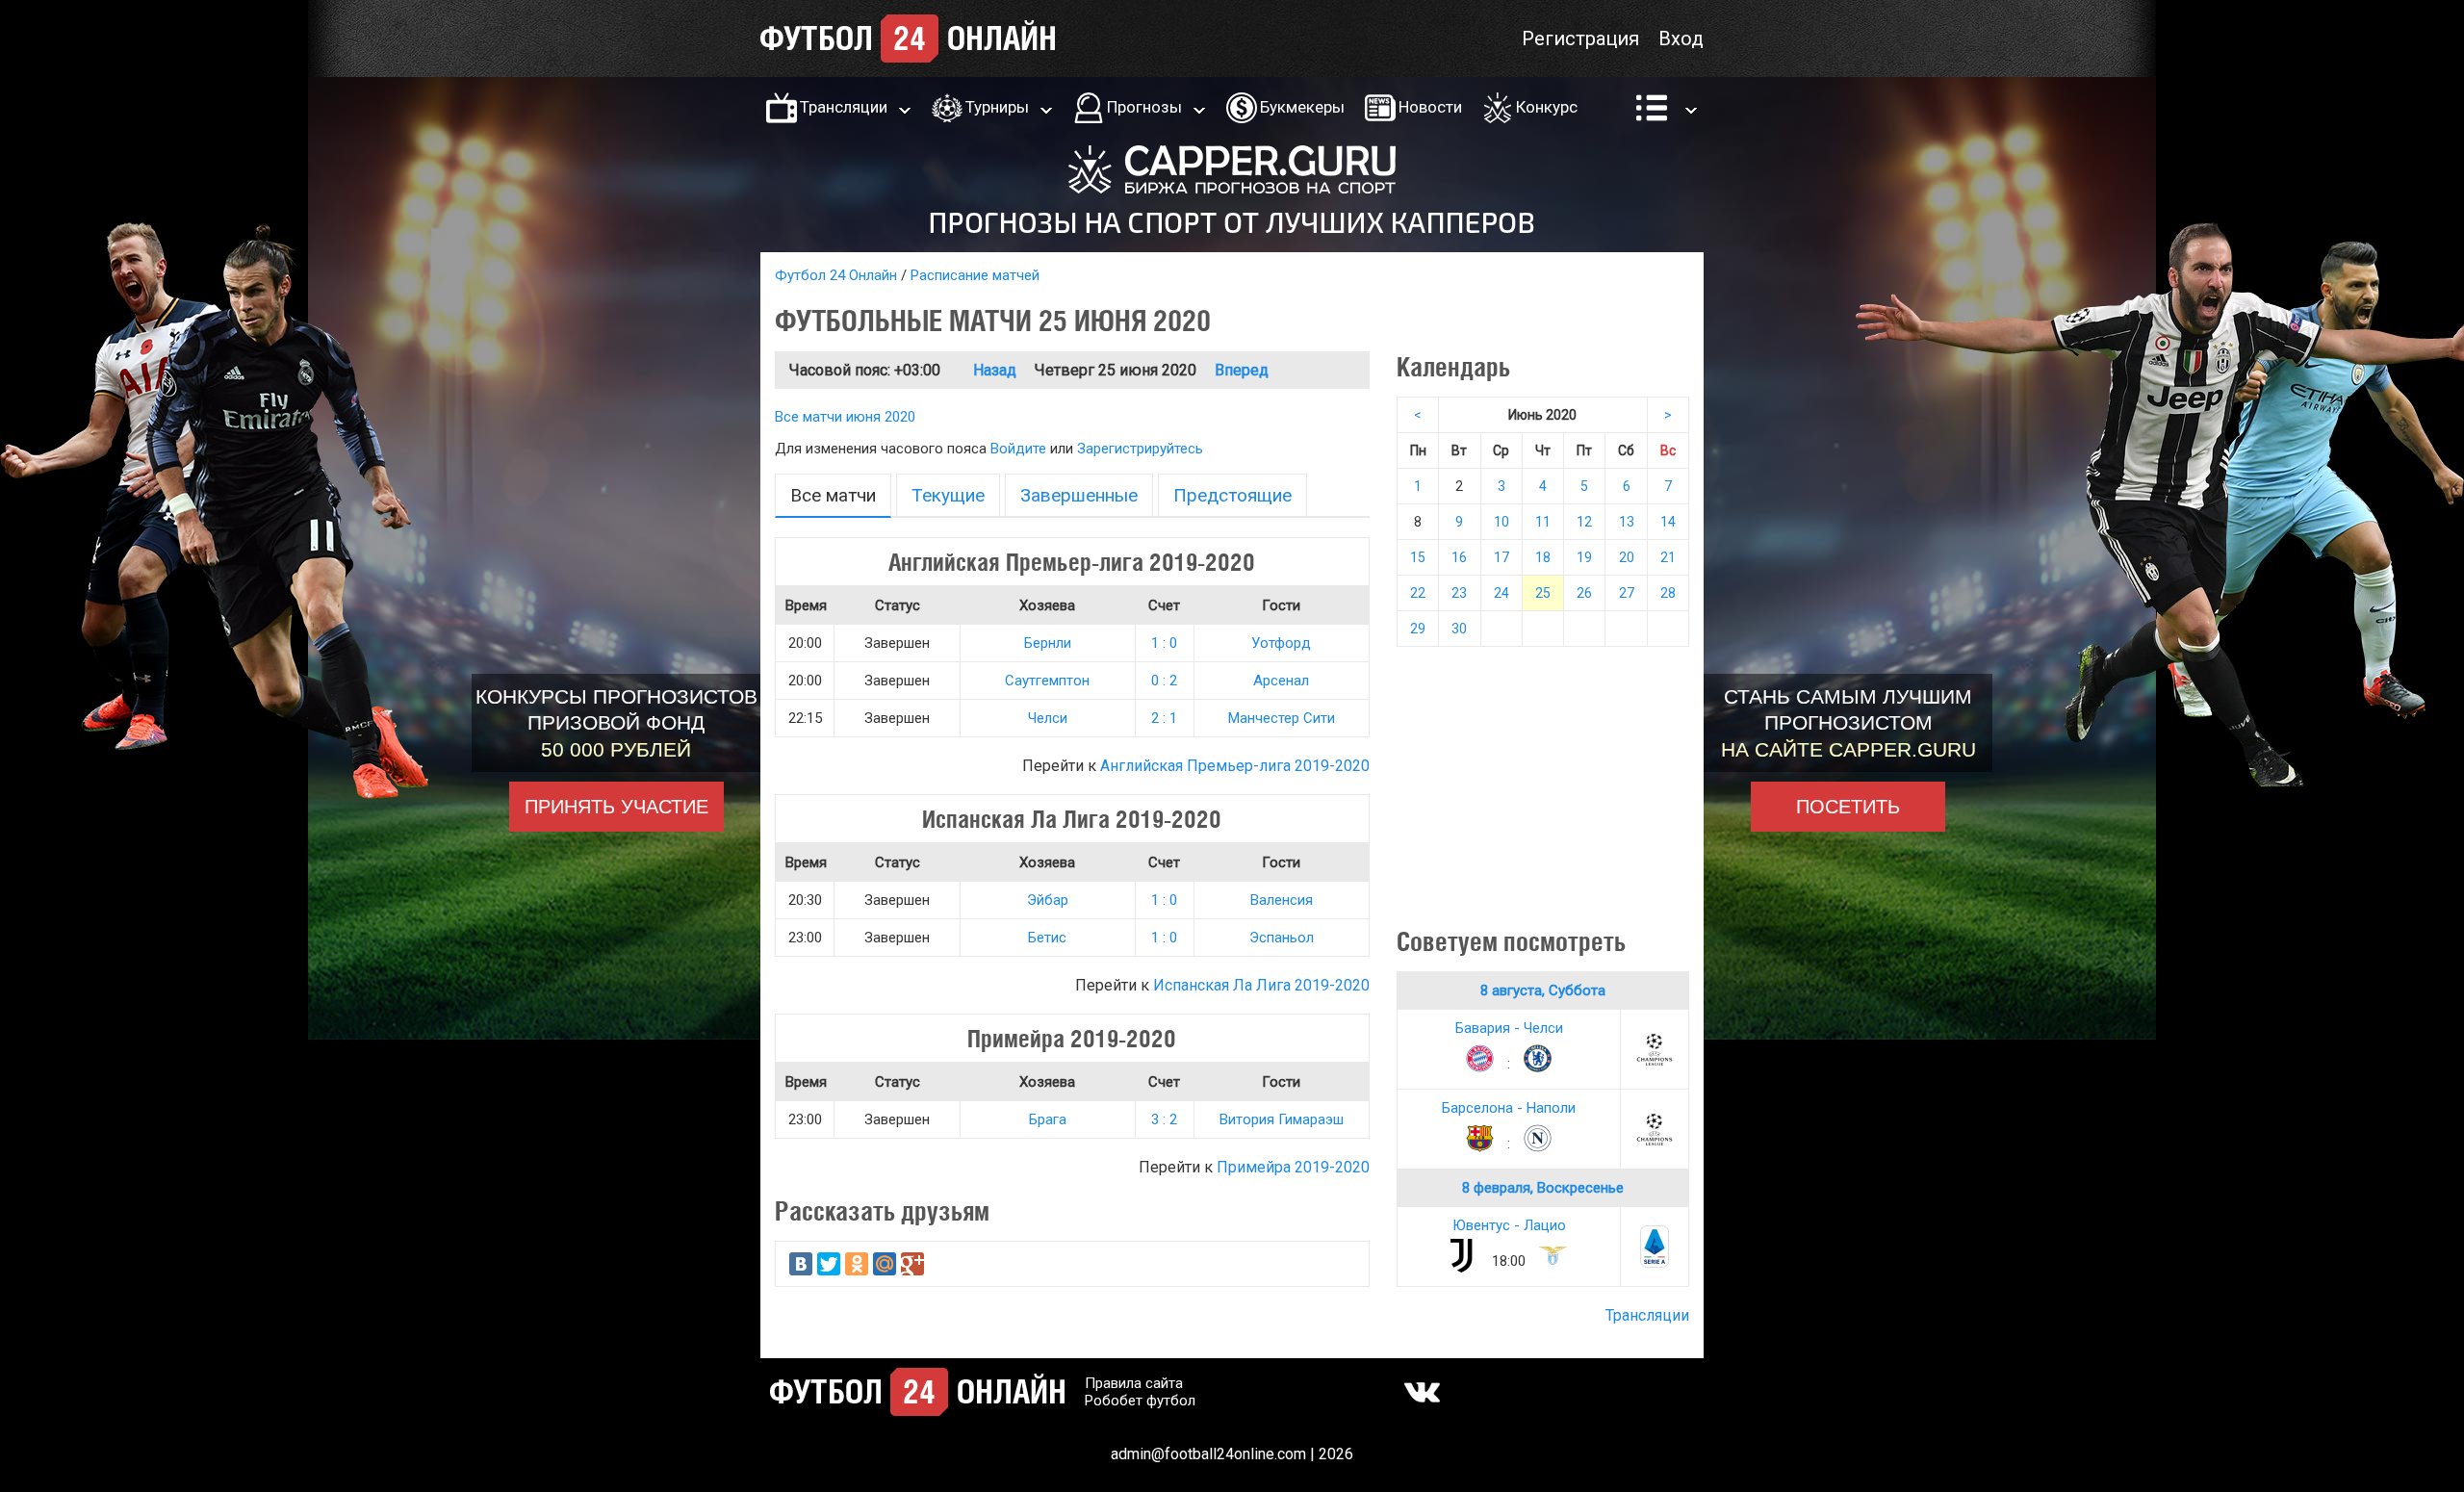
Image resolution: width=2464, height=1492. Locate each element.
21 (1668, 557)
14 (1668, 522)
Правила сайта (1134, 1383)
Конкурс (1547, 107)
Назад (995, 370)
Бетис (1047, 938)
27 (1627, 593)
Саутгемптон (1047, 681)
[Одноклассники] (857, 1264)
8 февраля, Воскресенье (1543, 1188)
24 (1501, 593)
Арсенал (1281, 681)
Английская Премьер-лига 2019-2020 (1235, 766)
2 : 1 (1164, 718)
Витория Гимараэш (1282, 1119)
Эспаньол (1282, 938)
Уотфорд (1281, 643)
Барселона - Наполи (1509, 1108)
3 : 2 (1164, 1119)
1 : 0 (1164, 643)
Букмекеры (1302, 107)
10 (1501, 522)
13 (1627, 522)
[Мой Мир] (885, 1264)
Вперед (1242, 370)
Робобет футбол (1140, 1401)
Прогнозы (1144, 107)
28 (1668, 593)
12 (1584, 522)
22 (1418, 593)
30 (1459, 629)
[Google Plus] (912, 1264)
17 (1501, 557)
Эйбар (1048, 900)
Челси (1048, 718)
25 (1543, 593)
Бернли (1048, 643)
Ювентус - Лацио (1509, 1225)
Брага (1048, 1119)
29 (1418, 629)
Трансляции (844, 107)
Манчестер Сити (1282, 718)
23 (1459, 593)
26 (1584, 593)
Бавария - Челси (1509, 1028)
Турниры (997, 107)
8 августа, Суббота (1543, 990)
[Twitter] (829, 1264)
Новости (1430, 107)
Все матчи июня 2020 (845, 417)
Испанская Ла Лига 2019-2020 (1261, 985)
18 (1543, 557)
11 (1543, 522)
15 (1418, 557)
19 (1584, 557)
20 (1627, 557)
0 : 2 (1164, 681)
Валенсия (1282, 900)
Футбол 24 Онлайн (836, 275)
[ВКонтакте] (801, 1264)
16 (1459, 557)
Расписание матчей (975, 275)
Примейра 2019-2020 (1293, 1167)
